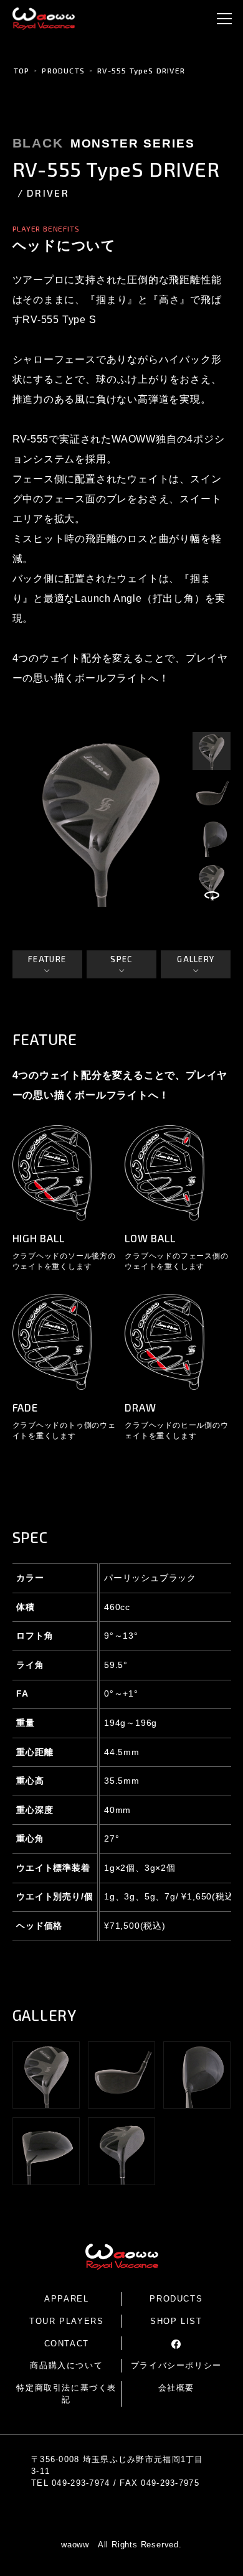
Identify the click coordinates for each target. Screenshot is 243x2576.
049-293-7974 (81, 2483)
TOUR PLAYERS (66, 2321)
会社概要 (176, 2388)
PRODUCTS (63, 70)
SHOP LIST (176, 2321)
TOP (22, 70)
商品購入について (66, 2365)
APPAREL (66, 2299)
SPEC (121, 959)
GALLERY (196, 959)
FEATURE (47, 959)
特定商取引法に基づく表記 (66, 2394)
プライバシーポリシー (176, 2365)
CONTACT (67, 2344)
